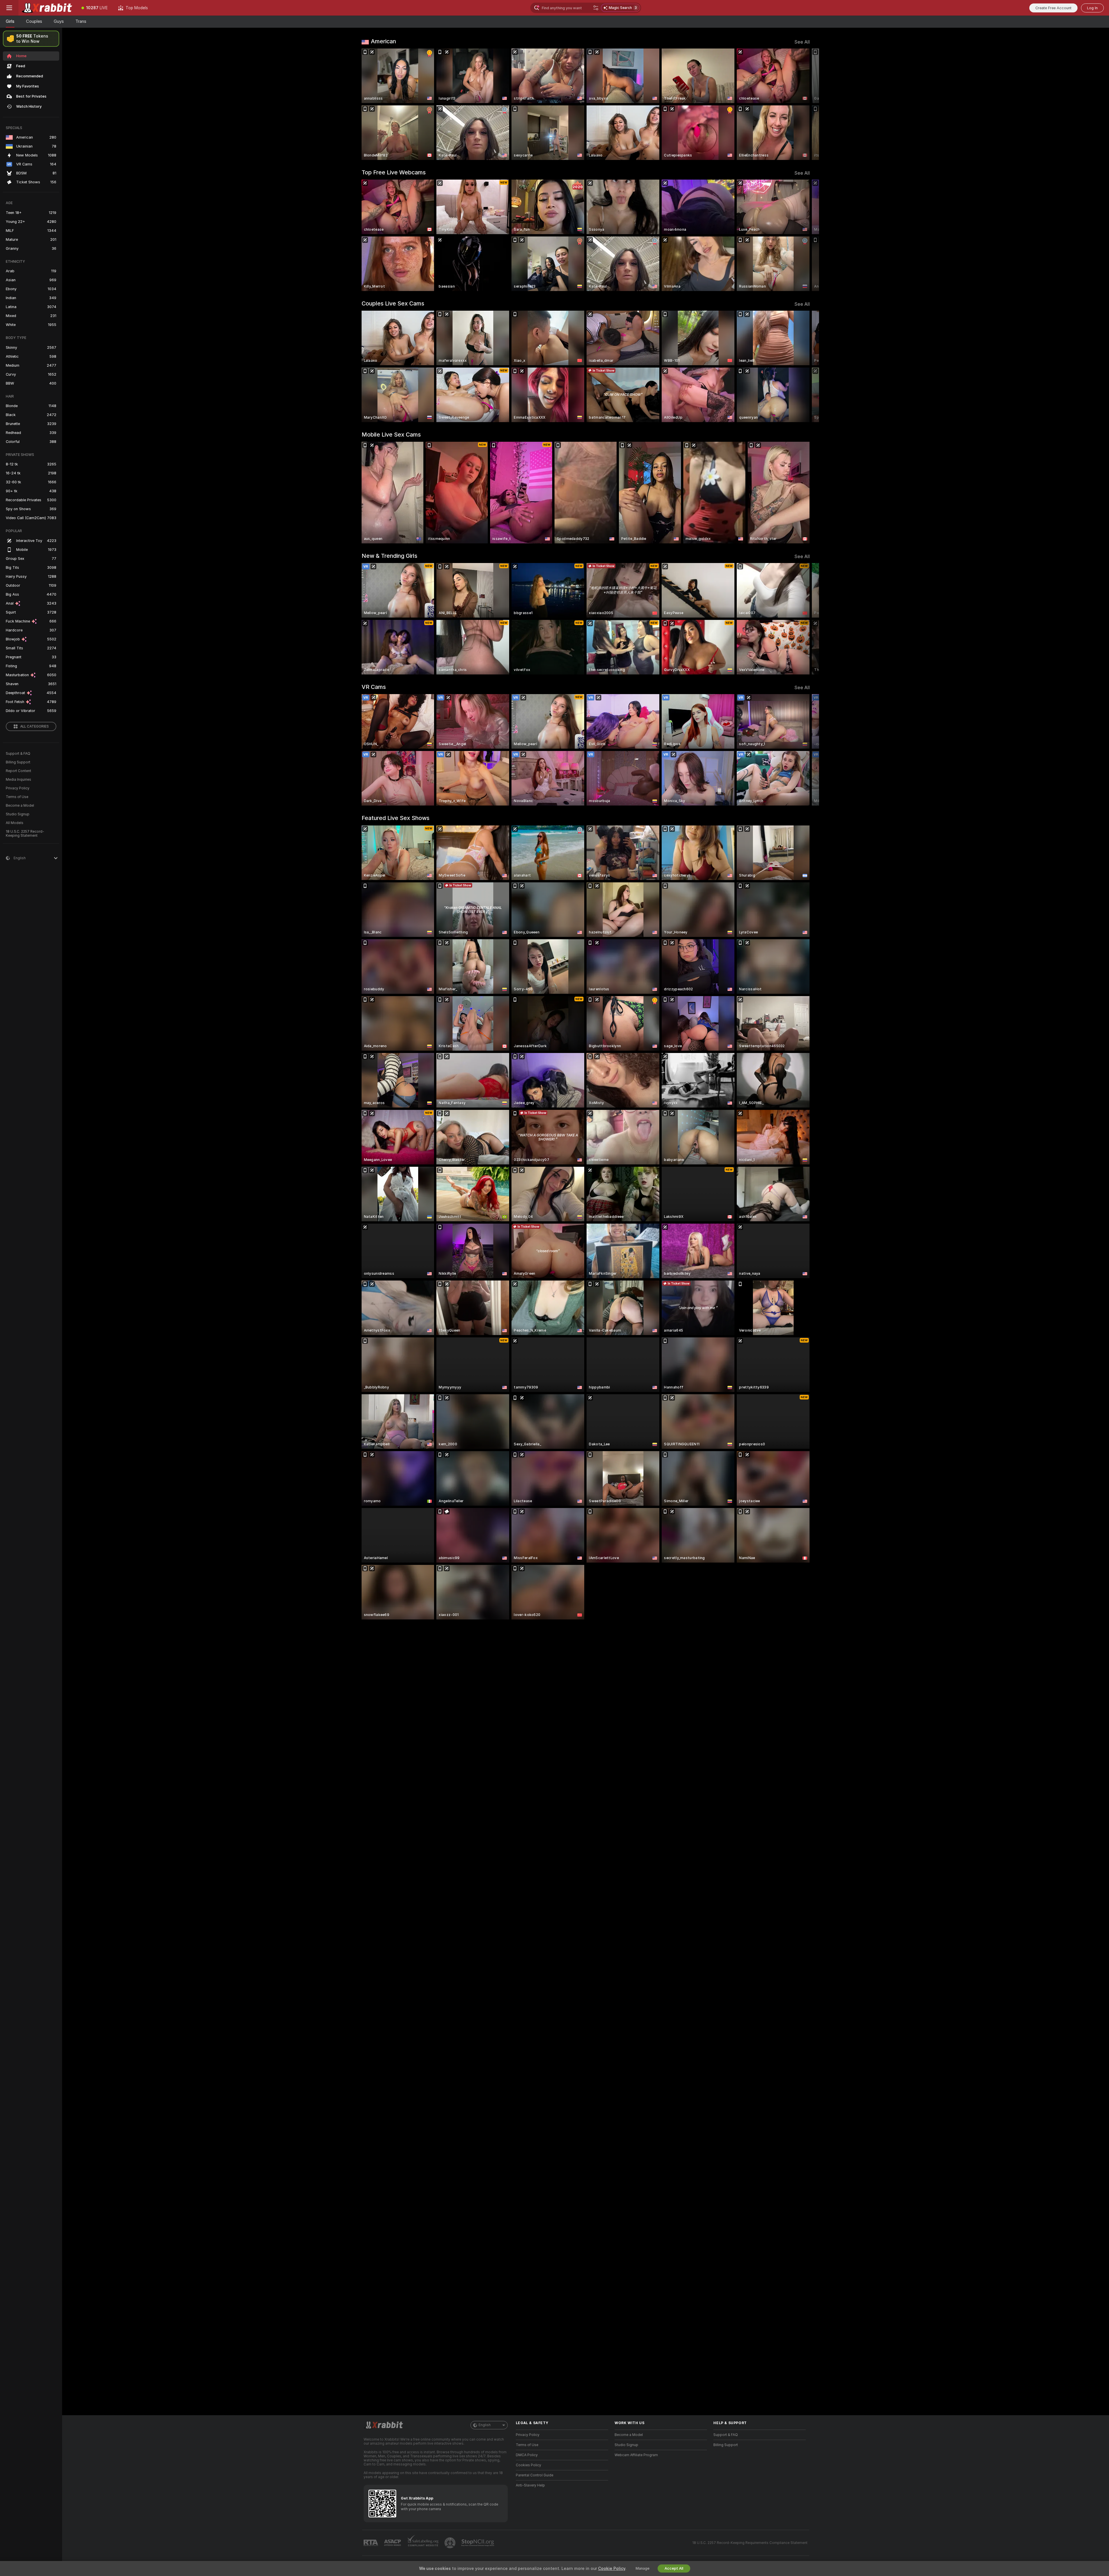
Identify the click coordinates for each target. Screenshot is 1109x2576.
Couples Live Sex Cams (393, 303)
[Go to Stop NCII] (478, 2543)
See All (802, 42)
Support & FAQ (18, 754)
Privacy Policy (18, 788)
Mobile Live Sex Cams (391, 435)
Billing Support (18, 762)
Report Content (18, 771)
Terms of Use (17, 797)
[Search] (596, 8)
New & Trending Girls (389, 556)
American (383, 41)
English (485, 2425)
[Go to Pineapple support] (451, 2543)
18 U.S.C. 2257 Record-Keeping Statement (25, 834)
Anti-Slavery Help (530, 2485)
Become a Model (20, 806)
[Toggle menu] (9, 8)
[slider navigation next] (805, 104)
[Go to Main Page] (47, 8)
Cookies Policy (529, 2465)
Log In (1092, 8)
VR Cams (374, 687)
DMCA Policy (527, 2455)
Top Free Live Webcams (394, 172)
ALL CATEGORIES (35, 726)
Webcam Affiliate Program (636, 2455)
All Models (15, 823)
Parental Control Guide (535, 2475)
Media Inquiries (18, 780)
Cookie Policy (612, 2568)
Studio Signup (18, 814)
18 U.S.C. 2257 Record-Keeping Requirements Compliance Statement (750, 2543)
